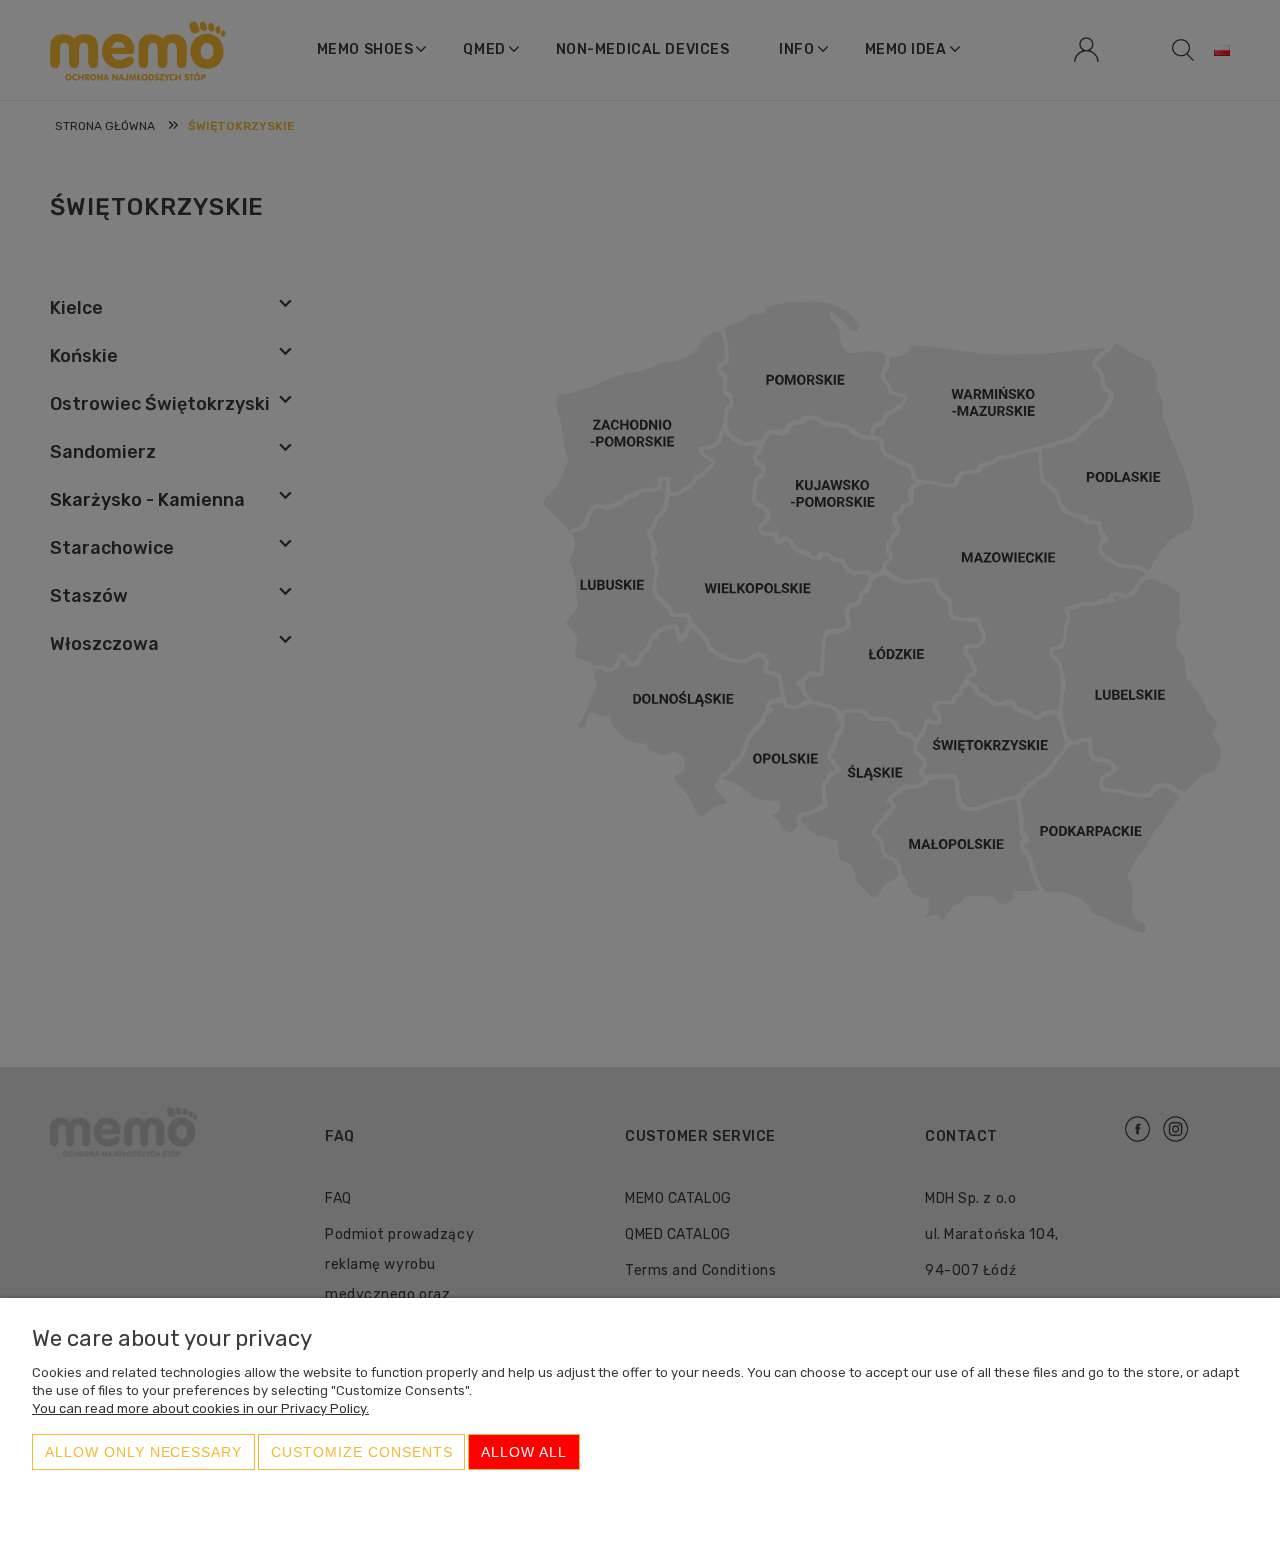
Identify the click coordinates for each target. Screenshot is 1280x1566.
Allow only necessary (143, 1452)
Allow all (524, 1452)
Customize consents (361, 1452)
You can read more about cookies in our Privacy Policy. (200, 1408)
